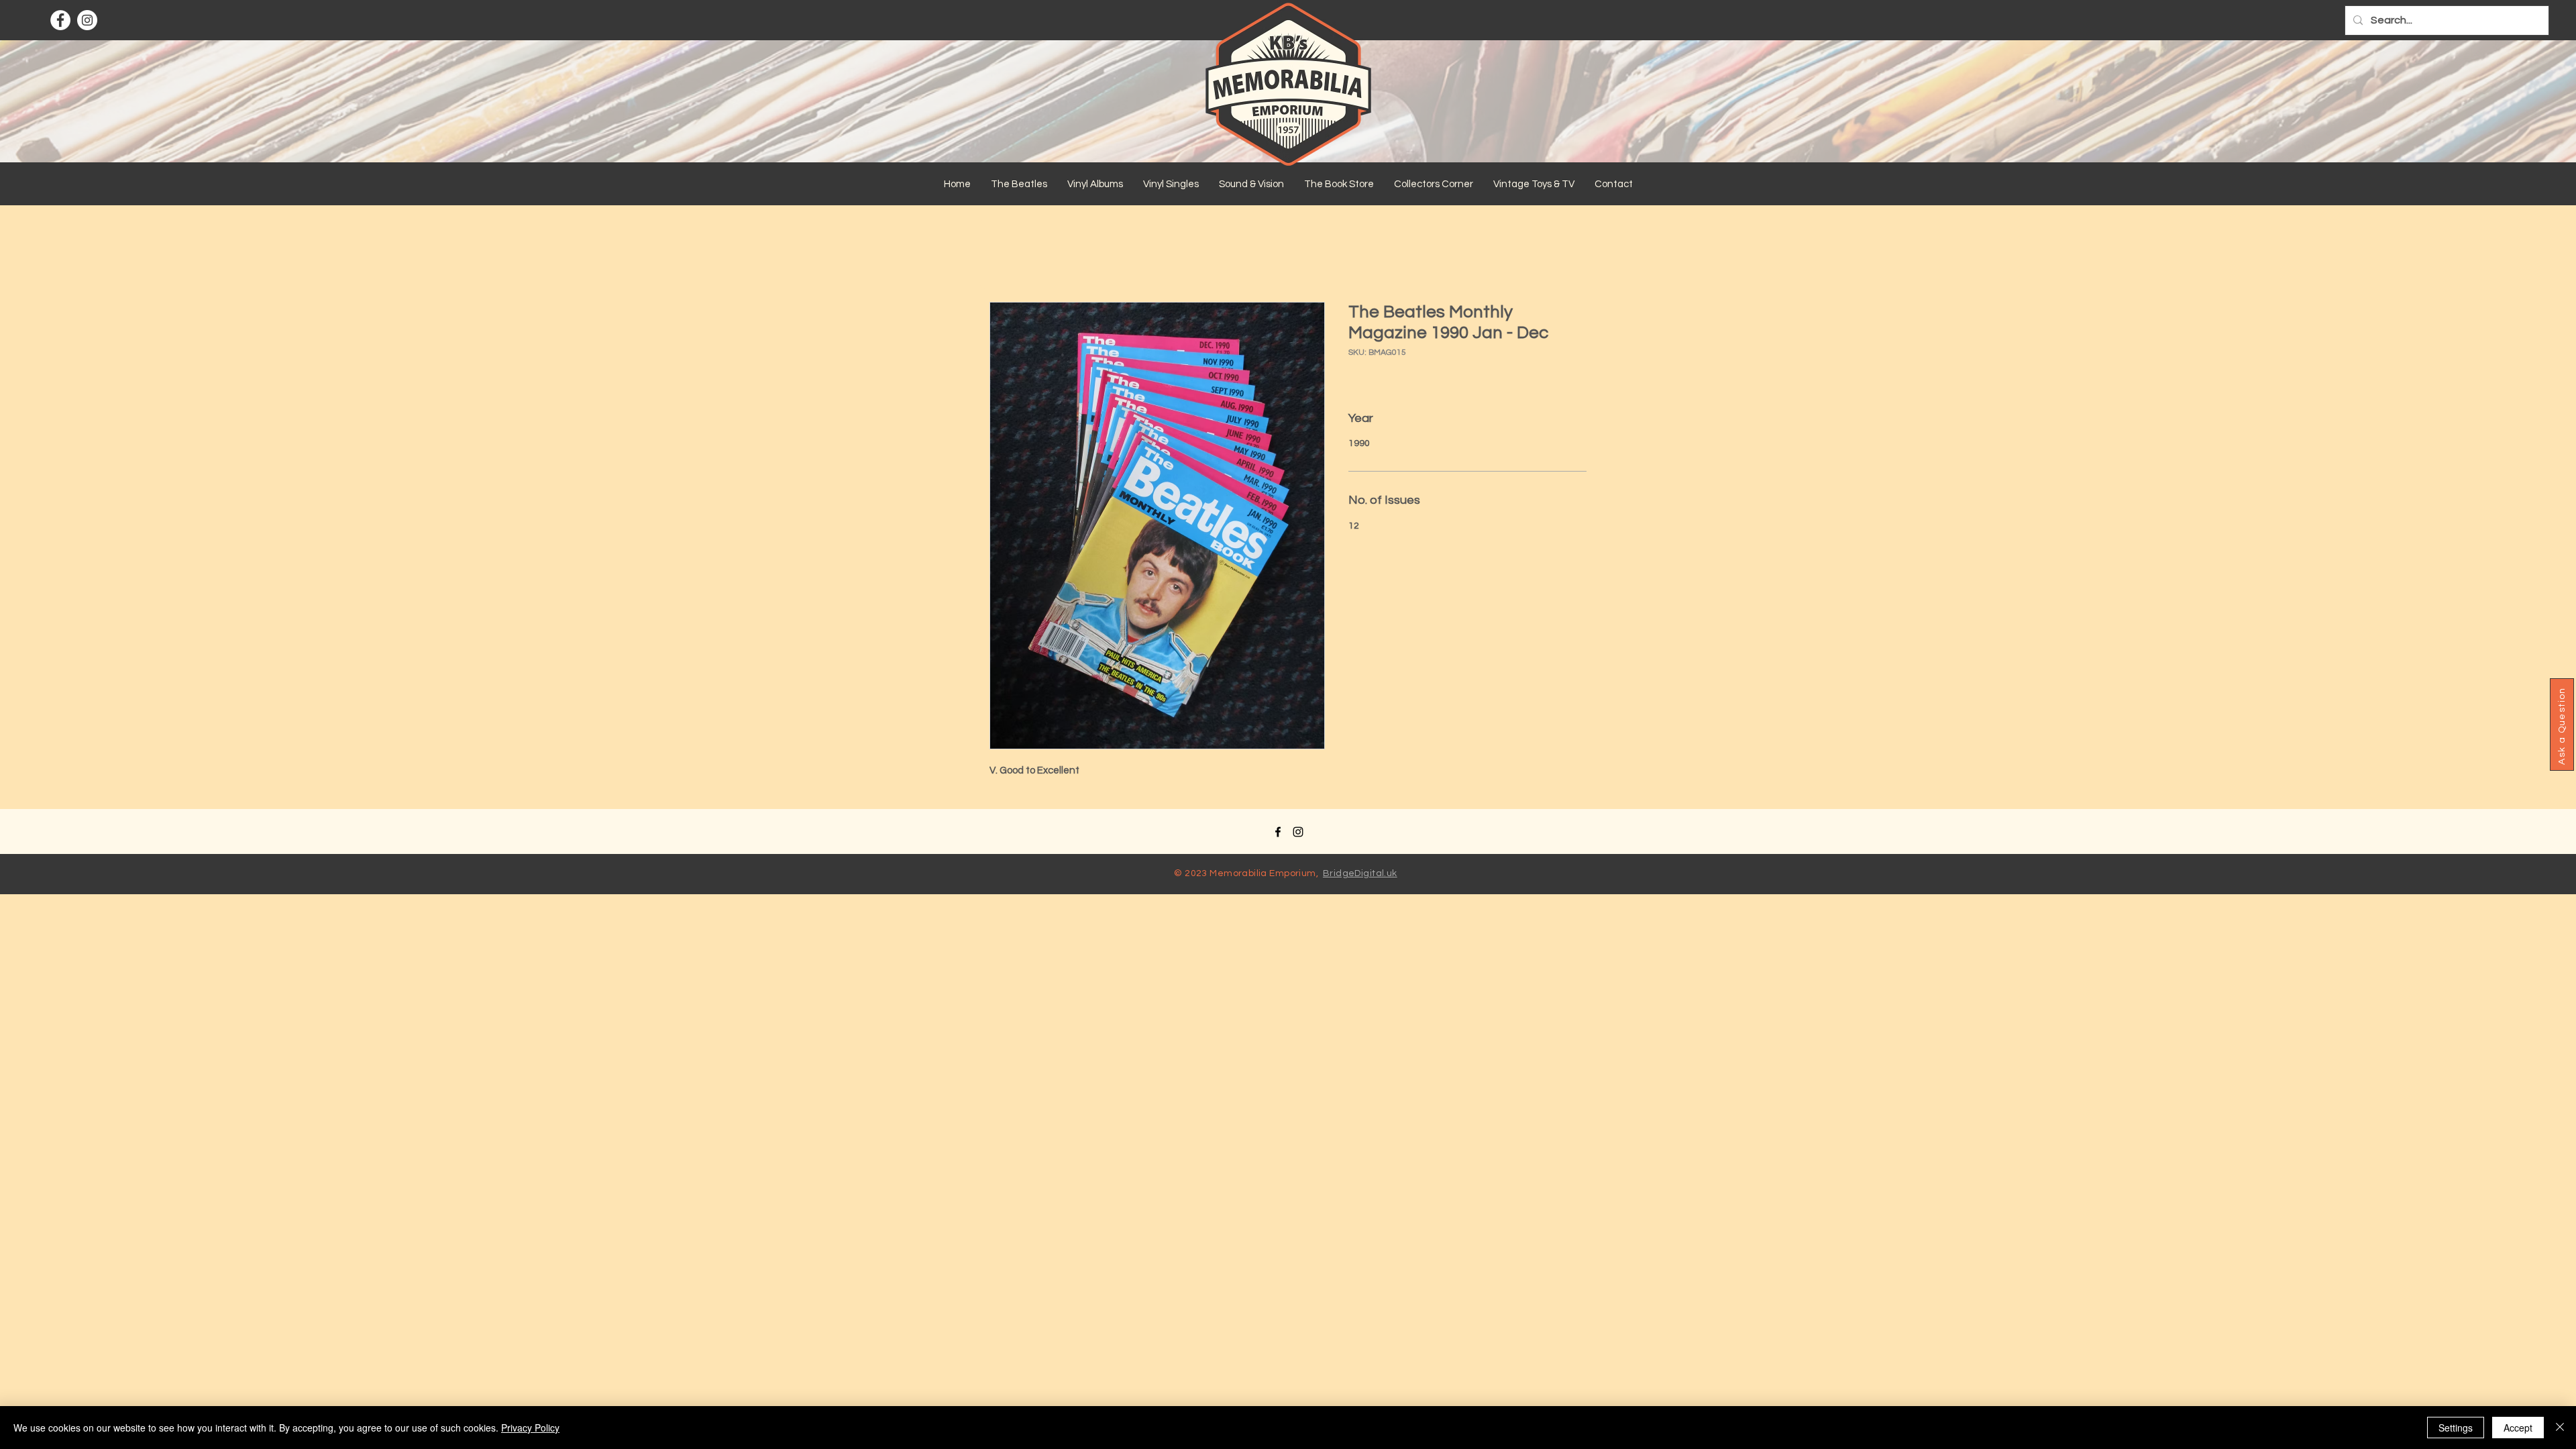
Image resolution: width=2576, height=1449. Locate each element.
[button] (1019, 184)
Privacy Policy (530, 1428)
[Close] (2560, 1428)
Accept (2518, 1428)
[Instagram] (87, 20)
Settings (2456, 1428)
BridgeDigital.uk (1360, 873)
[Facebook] (60, 20)
